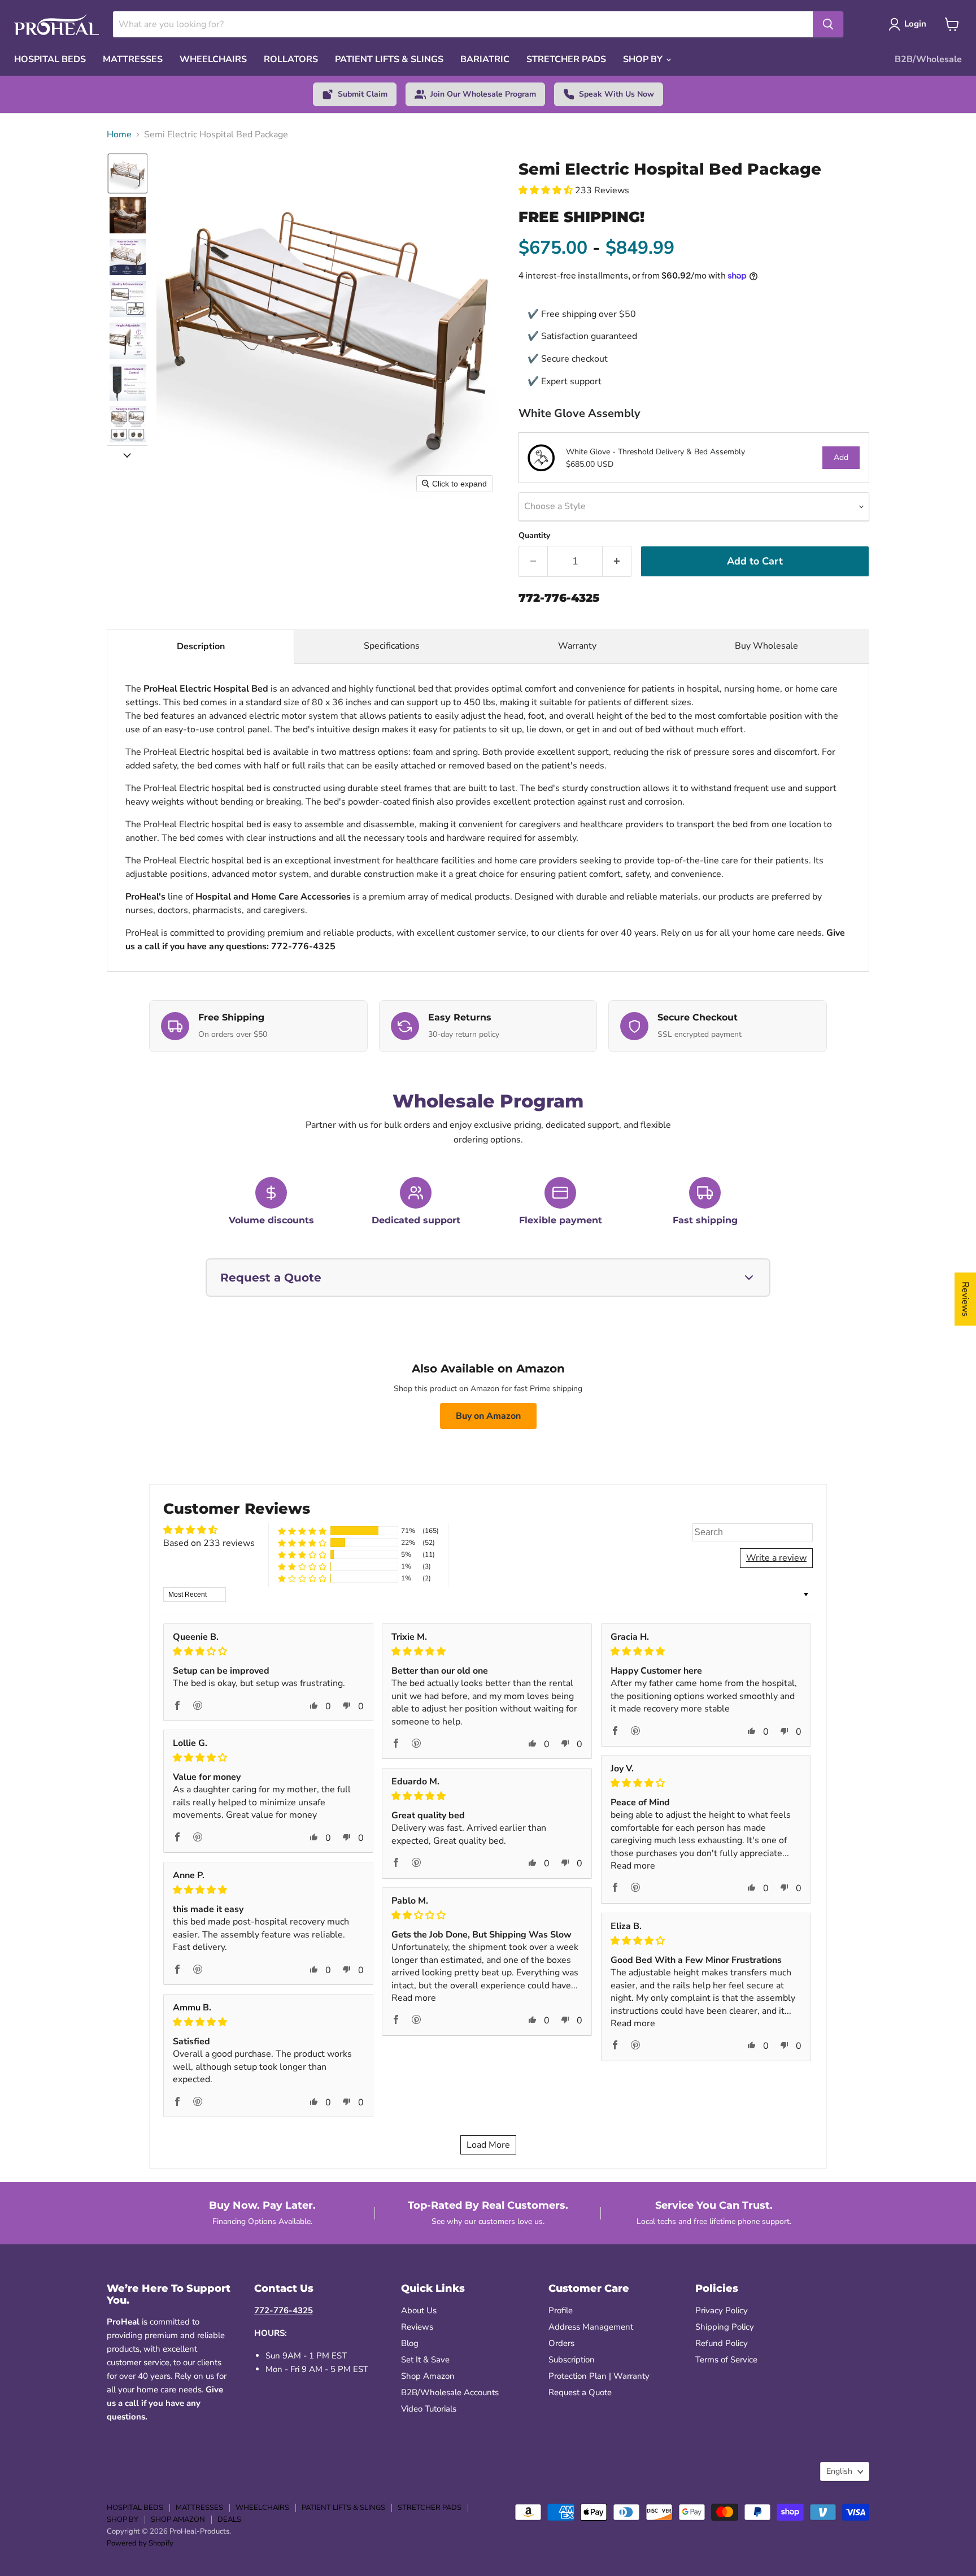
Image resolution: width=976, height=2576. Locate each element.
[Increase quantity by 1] (617, 561)
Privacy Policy (722, 2310)
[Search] (828, 24)
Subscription (572, 2360)
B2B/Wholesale (928, 59)
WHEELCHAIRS (213, 59)
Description (201, 646)
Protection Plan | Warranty (599, 2376)
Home (119, 134)
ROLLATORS (291, 59)
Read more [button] (633, 1866)
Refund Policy (722, 2343)
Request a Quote (580, 2392)
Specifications (392, 646)
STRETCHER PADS (566, 59)
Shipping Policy (725, 2327)
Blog (410, 2343)
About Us (419, 2310)
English (839, 2471)
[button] (128, 173)
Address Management (591, 2327)
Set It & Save (425, 2360)
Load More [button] (488, 2145)
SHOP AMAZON (178, 2519)
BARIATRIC (485, 59)
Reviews (417, 2327)
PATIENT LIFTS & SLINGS (389, 59)
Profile (561, 2310)
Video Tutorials (429, 2409)
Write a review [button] (776, 1558)
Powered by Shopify (140, 2543)
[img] (268, 1651)
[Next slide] (127, 454)
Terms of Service (726, 2360)
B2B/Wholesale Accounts (450, 2392)
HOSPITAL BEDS (50, 59)
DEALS (229, 2519)
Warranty (577, 646)
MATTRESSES (133, 59)
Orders (561, 2343)
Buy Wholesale (768, 646)
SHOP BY (644, 59)
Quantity (534, 536)
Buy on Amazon (488, 1416)
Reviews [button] (965, 1299)
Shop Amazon (428, 2376)
